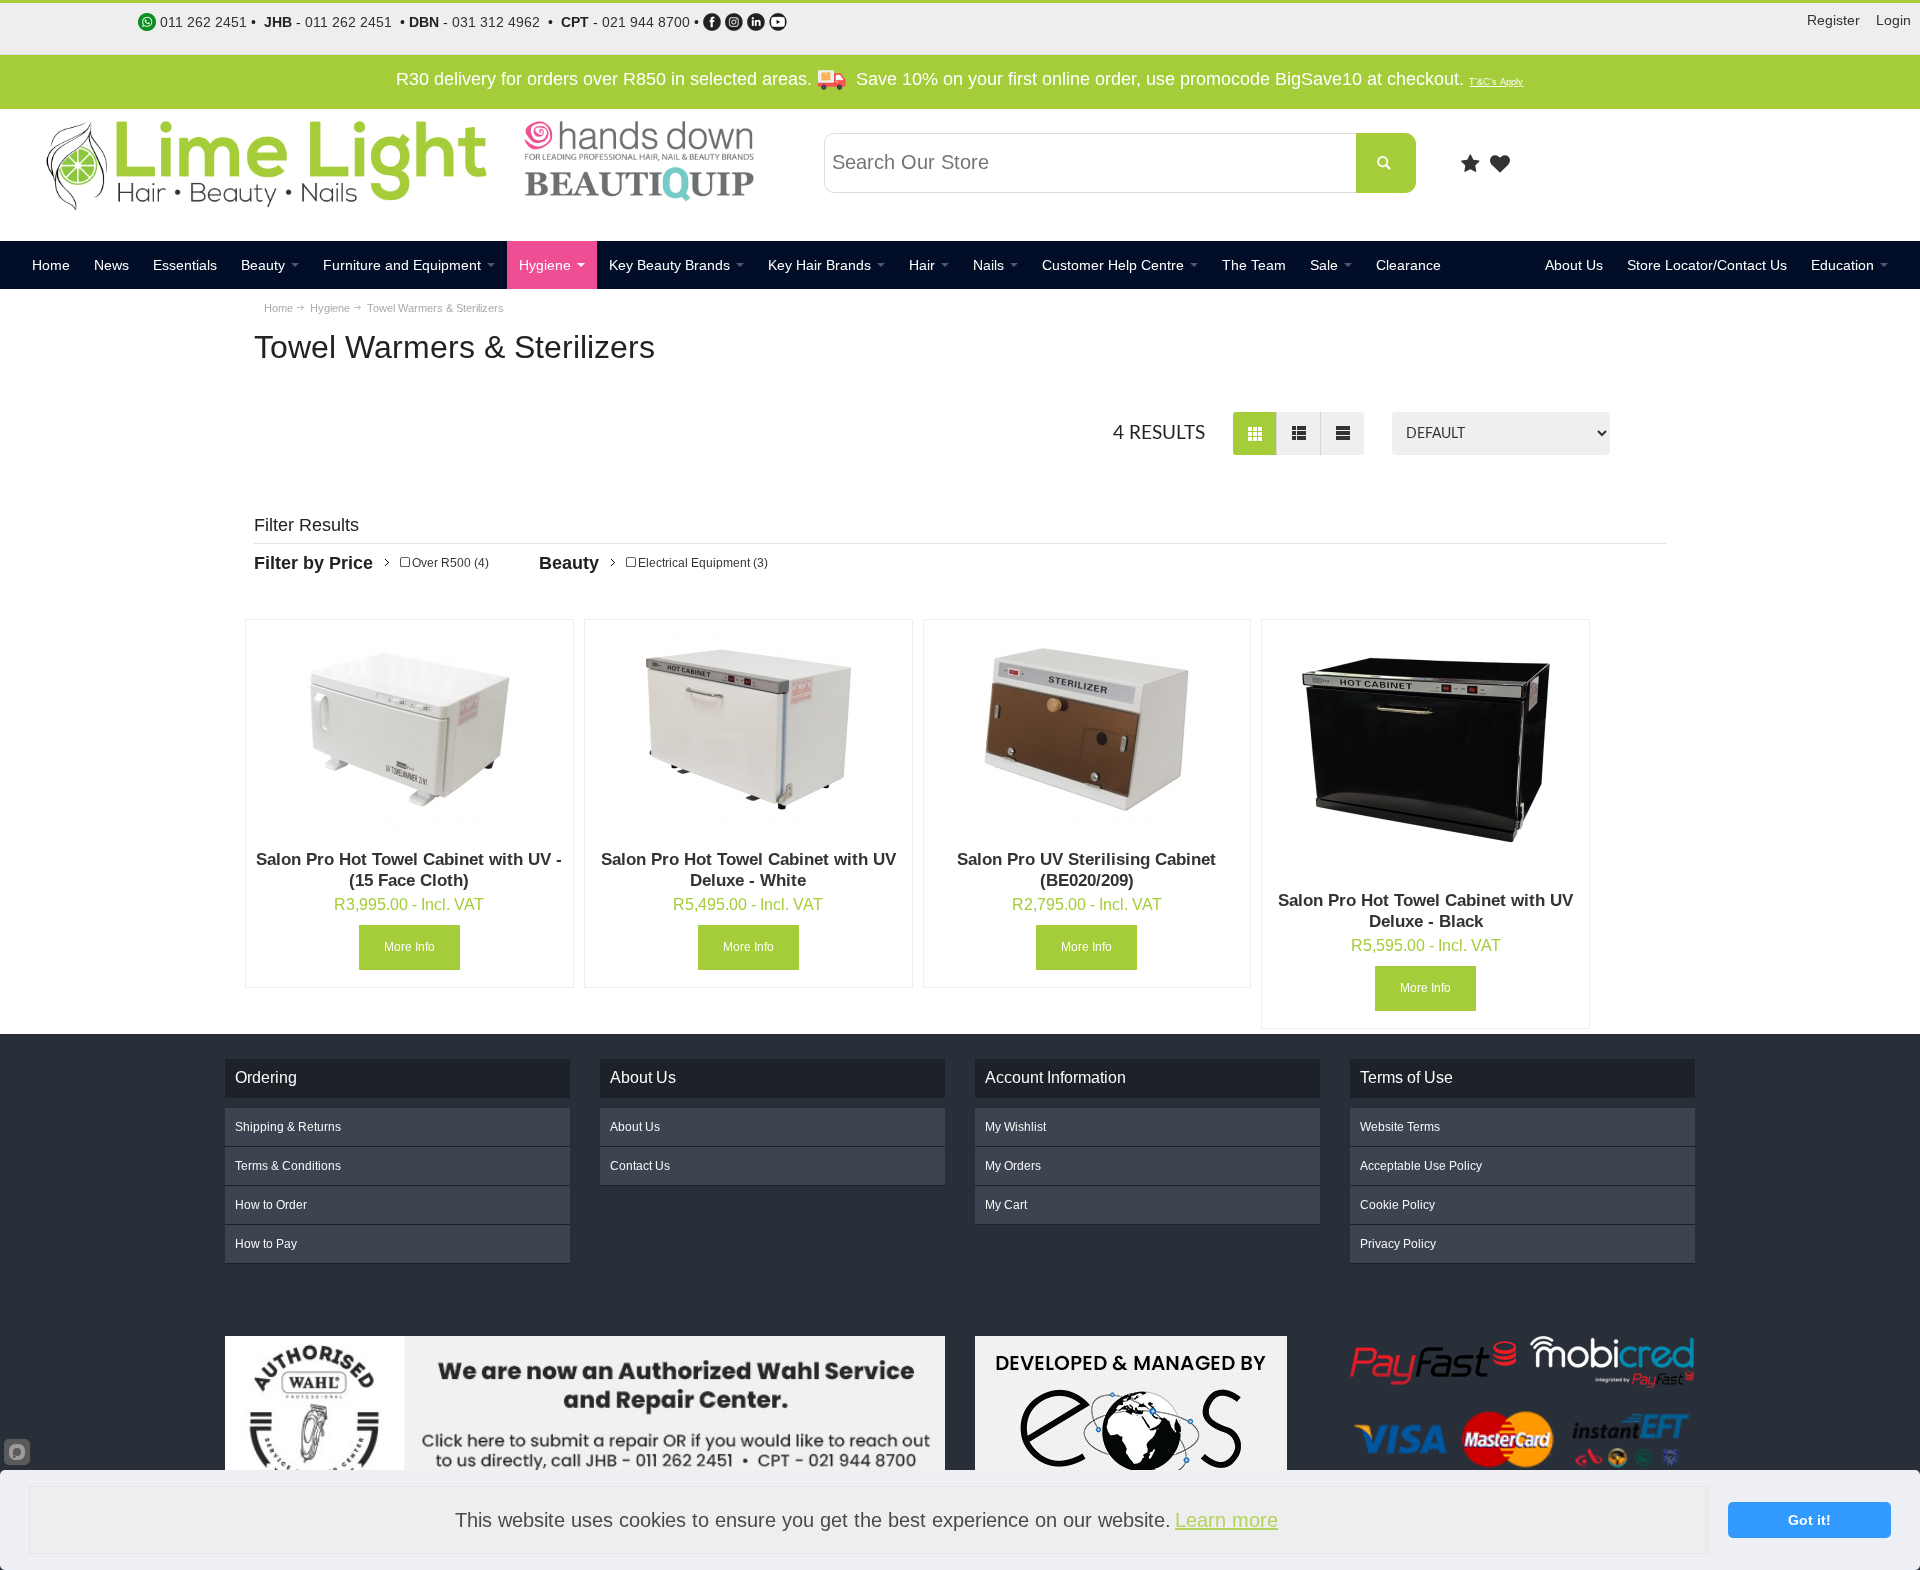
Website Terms (1400, 1127)
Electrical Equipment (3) (701, 563)
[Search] (1386, 163)
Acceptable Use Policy (1421, 1166)
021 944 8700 (646, 22)
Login (1893, 20)
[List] (1298, 433)
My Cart (1006, 1205)
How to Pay (266, 1244)
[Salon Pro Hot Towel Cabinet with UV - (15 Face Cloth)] (409, 729)
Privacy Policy (1398, 1244)
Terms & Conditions (288, 1166)
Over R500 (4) (449, 563)
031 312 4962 (496, 22)
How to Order (271, 1205)
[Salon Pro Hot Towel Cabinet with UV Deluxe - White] (748, 729)
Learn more (1226, 1520)
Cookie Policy (1397, 1205)
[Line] (1342, 433)
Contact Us (640, 1166)
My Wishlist (1015, 1127)
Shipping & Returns (288, 1127)
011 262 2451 (348, 22)
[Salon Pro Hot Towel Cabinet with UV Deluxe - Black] (1426, 750)
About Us (635, 1127)
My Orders (1013, 1166)
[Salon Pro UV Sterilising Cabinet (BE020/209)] (1087, 729)
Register (1833, 20)
